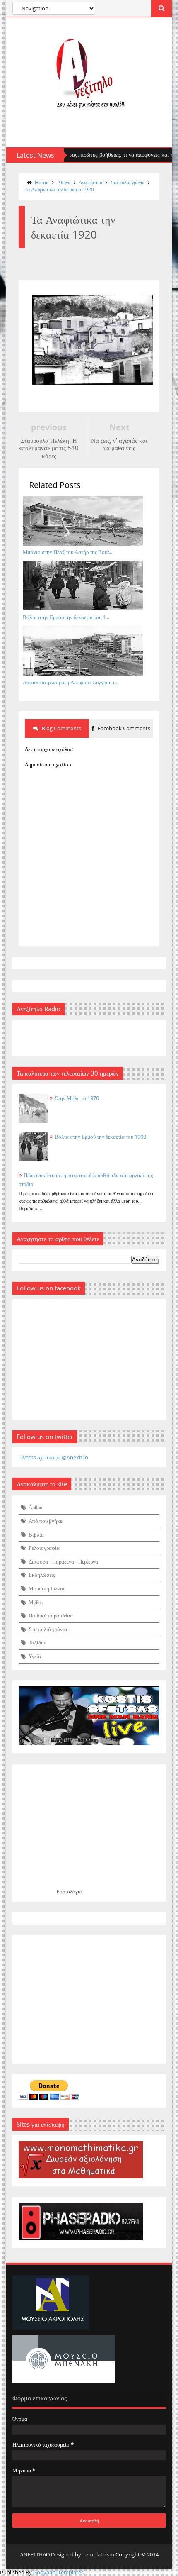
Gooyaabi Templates (58, 2572)
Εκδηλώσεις (42, 1575)
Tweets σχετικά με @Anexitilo (53, 1457)
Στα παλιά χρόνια (127, 182)
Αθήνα (64, 182)
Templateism (98, 2554)
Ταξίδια (37, 1642)
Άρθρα (36, 1507)
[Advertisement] (89, 1999)
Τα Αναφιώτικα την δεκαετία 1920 (59, 189)
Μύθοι (36, 1602)
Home (42, 182)
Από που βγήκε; (46, 1521)
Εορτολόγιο (69, 1891)
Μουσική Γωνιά (47, 1588)
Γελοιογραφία (44, 1548)
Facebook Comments (123, 728)
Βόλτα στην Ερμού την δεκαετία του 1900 (100, 1137)
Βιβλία (36, 1534)
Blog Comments (61, 728)
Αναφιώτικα (90, 182)
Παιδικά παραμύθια (50, 1615)
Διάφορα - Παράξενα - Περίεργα (63, 1561)
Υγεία (35, 1656)
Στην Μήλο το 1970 (77, 1098)
